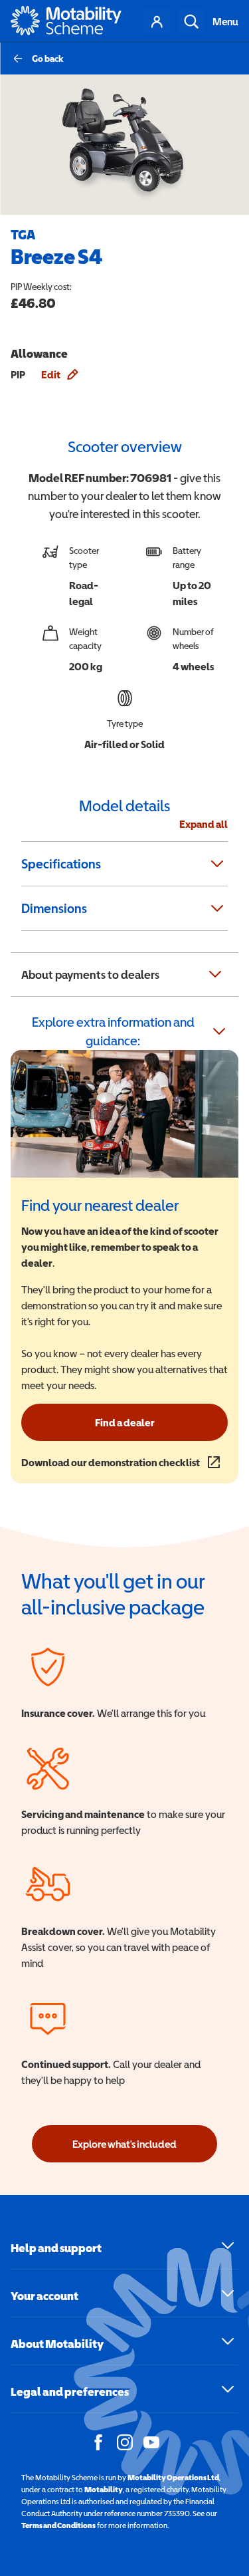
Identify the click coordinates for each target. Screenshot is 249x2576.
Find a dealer (125, 1422)
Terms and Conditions (58, 2525)
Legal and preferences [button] (70, 2391)
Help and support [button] (56, 2248)
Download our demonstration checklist (121, 1462)
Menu (225, 21)
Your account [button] (44, 2296)
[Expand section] (217, 864)
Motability (104, 2490)
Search (191, 21)
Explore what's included (124, 2144)
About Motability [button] (57, 2344)
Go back (48, 59)
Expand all (204, 824)
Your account (157, 21)
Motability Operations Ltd (173, 2478)
